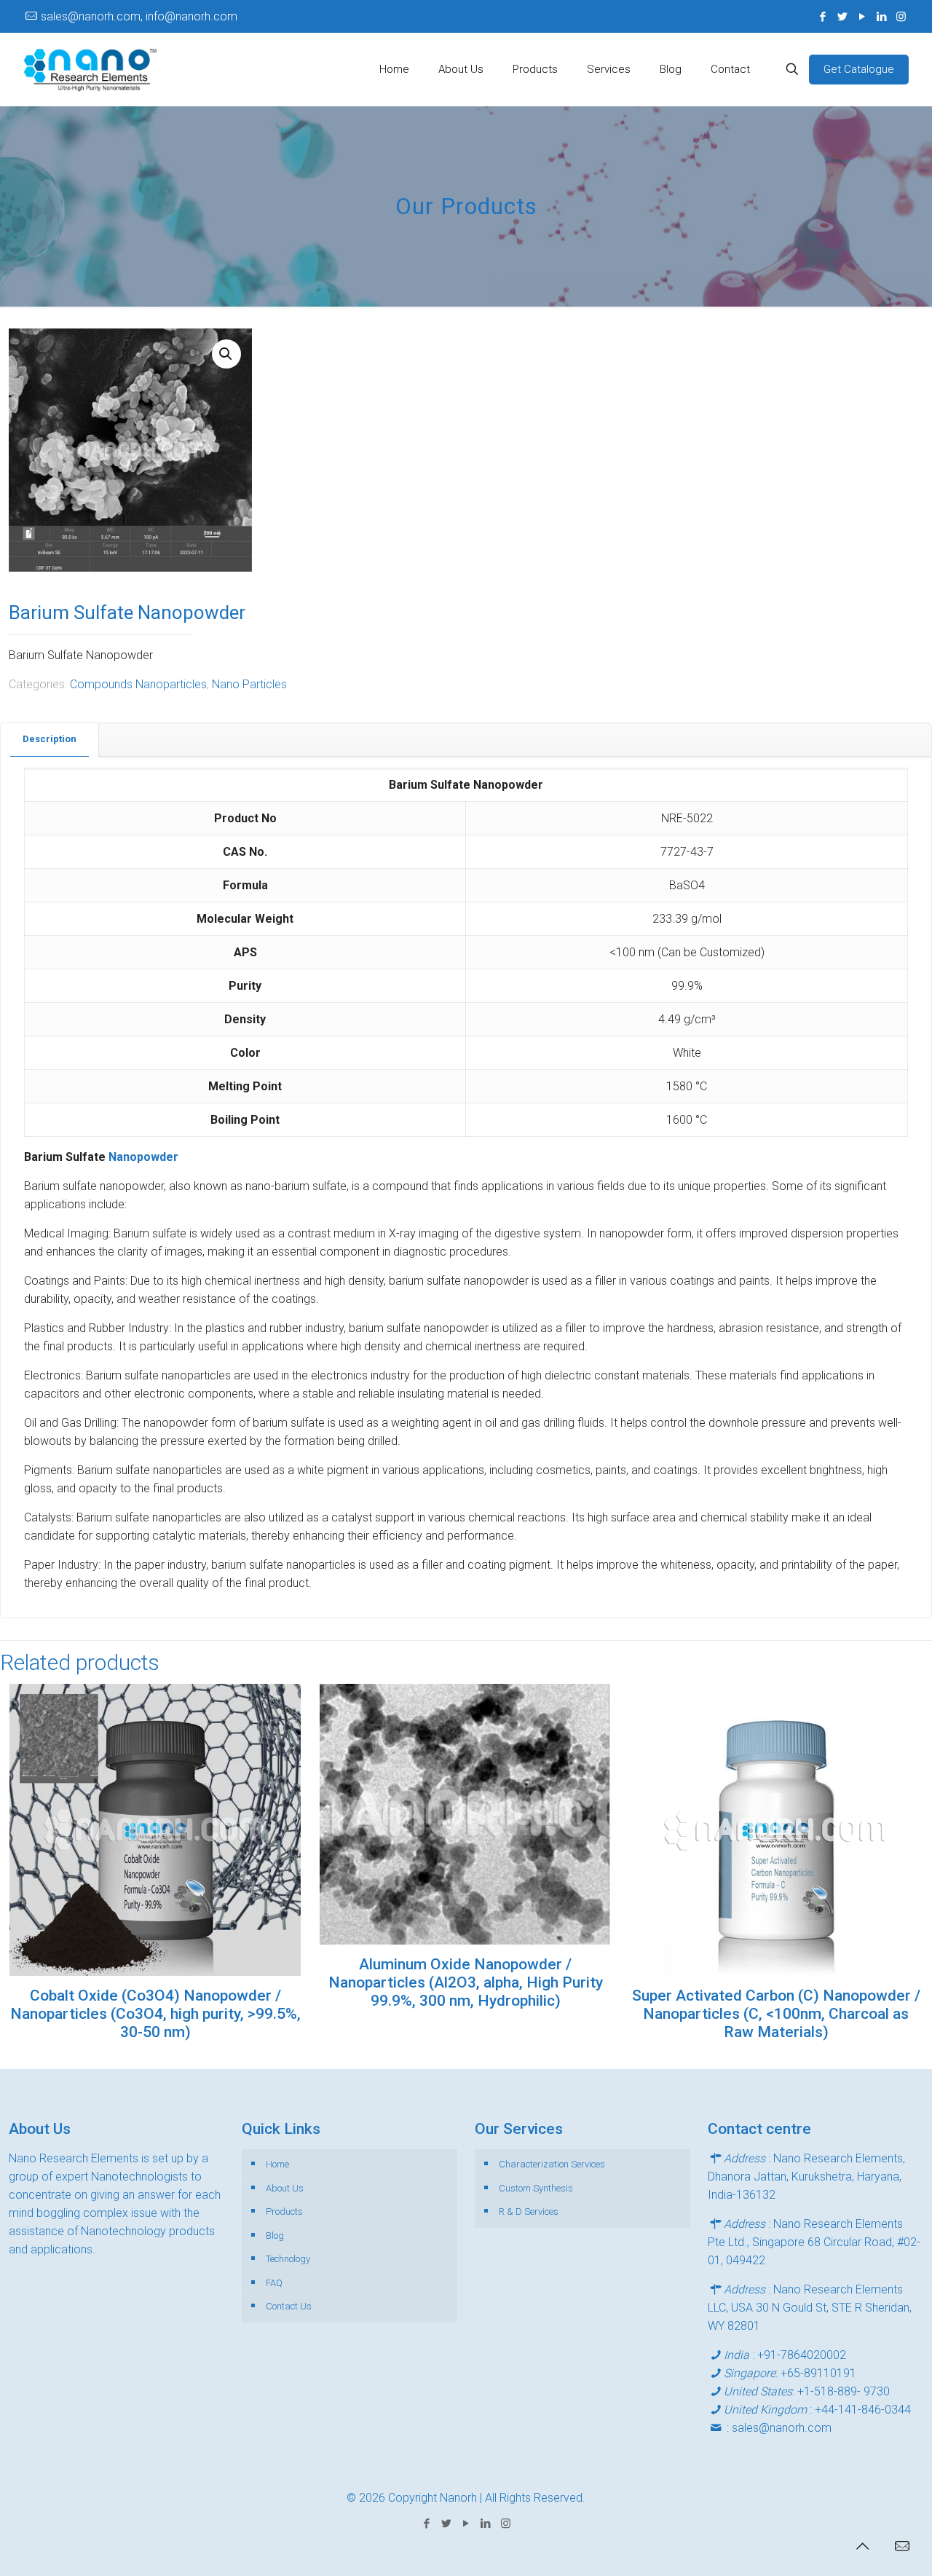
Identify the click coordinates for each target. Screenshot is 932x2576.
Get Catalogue (859, 69)
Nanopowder (143, 1157)
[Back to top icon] (862, 2546)
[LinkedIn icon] (881, 17)
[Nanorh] (90, 69)
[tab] (50, 740)
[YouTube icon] (862, 17)
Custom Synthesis (536, 2188)
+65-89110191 (818, 2373)
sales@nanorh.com (782, 2428)
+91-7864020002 (802, 2355)
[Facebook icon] (822, 17)
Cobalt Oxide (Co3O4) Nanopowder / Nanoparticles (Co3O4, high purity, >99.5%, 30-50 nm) (155, 2014)
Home (277, 2164)
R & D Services (529, 2211)
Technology (288, 2259)
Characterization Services (552, 2164)
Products (284, 2211)
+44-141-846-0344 (863, 2410)
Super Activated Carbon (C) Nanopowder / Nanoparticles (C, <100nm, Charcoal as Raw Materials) (776, 2014)
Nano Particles (249, 684)
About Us (285, 2188)
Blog (275, 2236)
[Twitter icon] (842, 17)
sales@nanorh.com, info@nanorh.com (139, 16)
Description (50, 739)
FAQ (274, 2283)
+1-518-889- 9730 (844, 2391)
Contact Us (289, 2306)
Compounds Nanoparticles (138, 684)
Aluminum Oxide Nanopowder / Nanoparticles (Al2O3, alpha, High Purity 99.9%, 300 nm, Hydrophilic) (466, 1982)
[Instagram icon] (901, 17)
